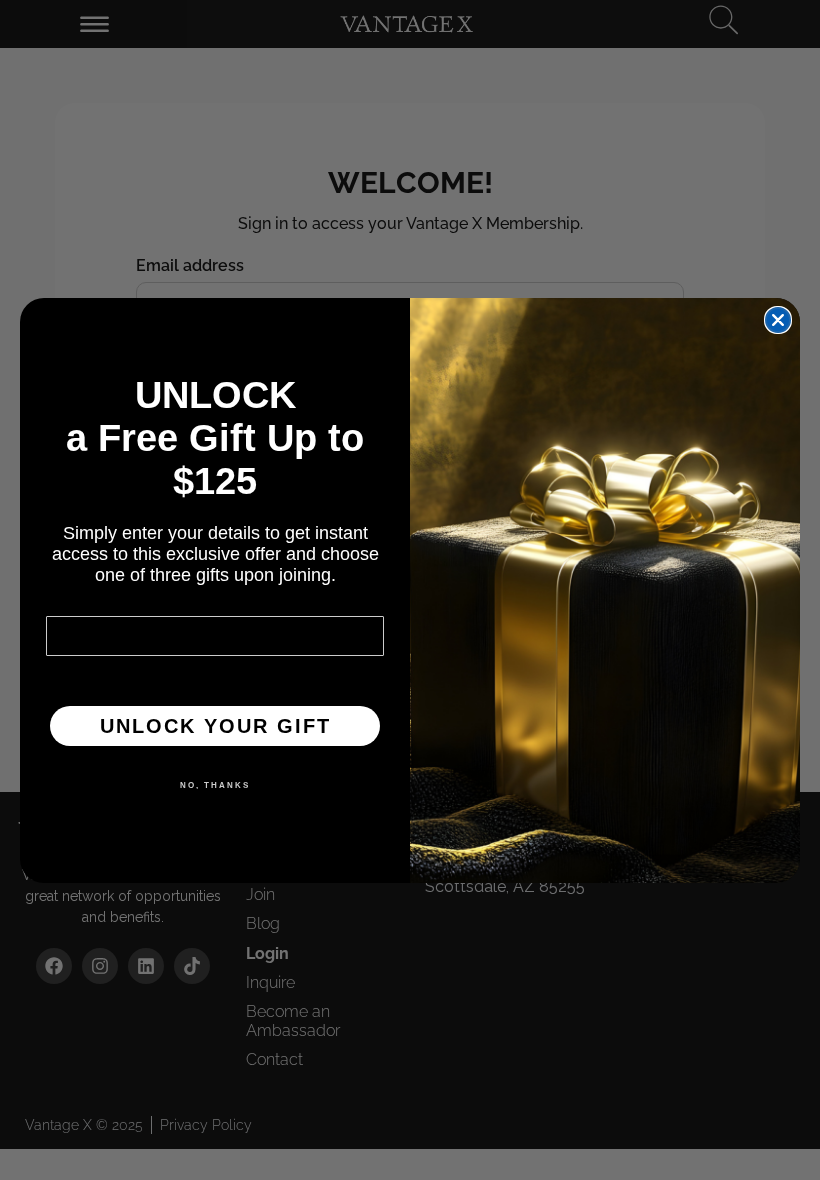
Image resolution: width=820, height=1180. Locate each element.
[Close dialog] (778, 320)
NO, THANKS (215, 785)
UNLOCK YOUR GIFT (215, 726)
